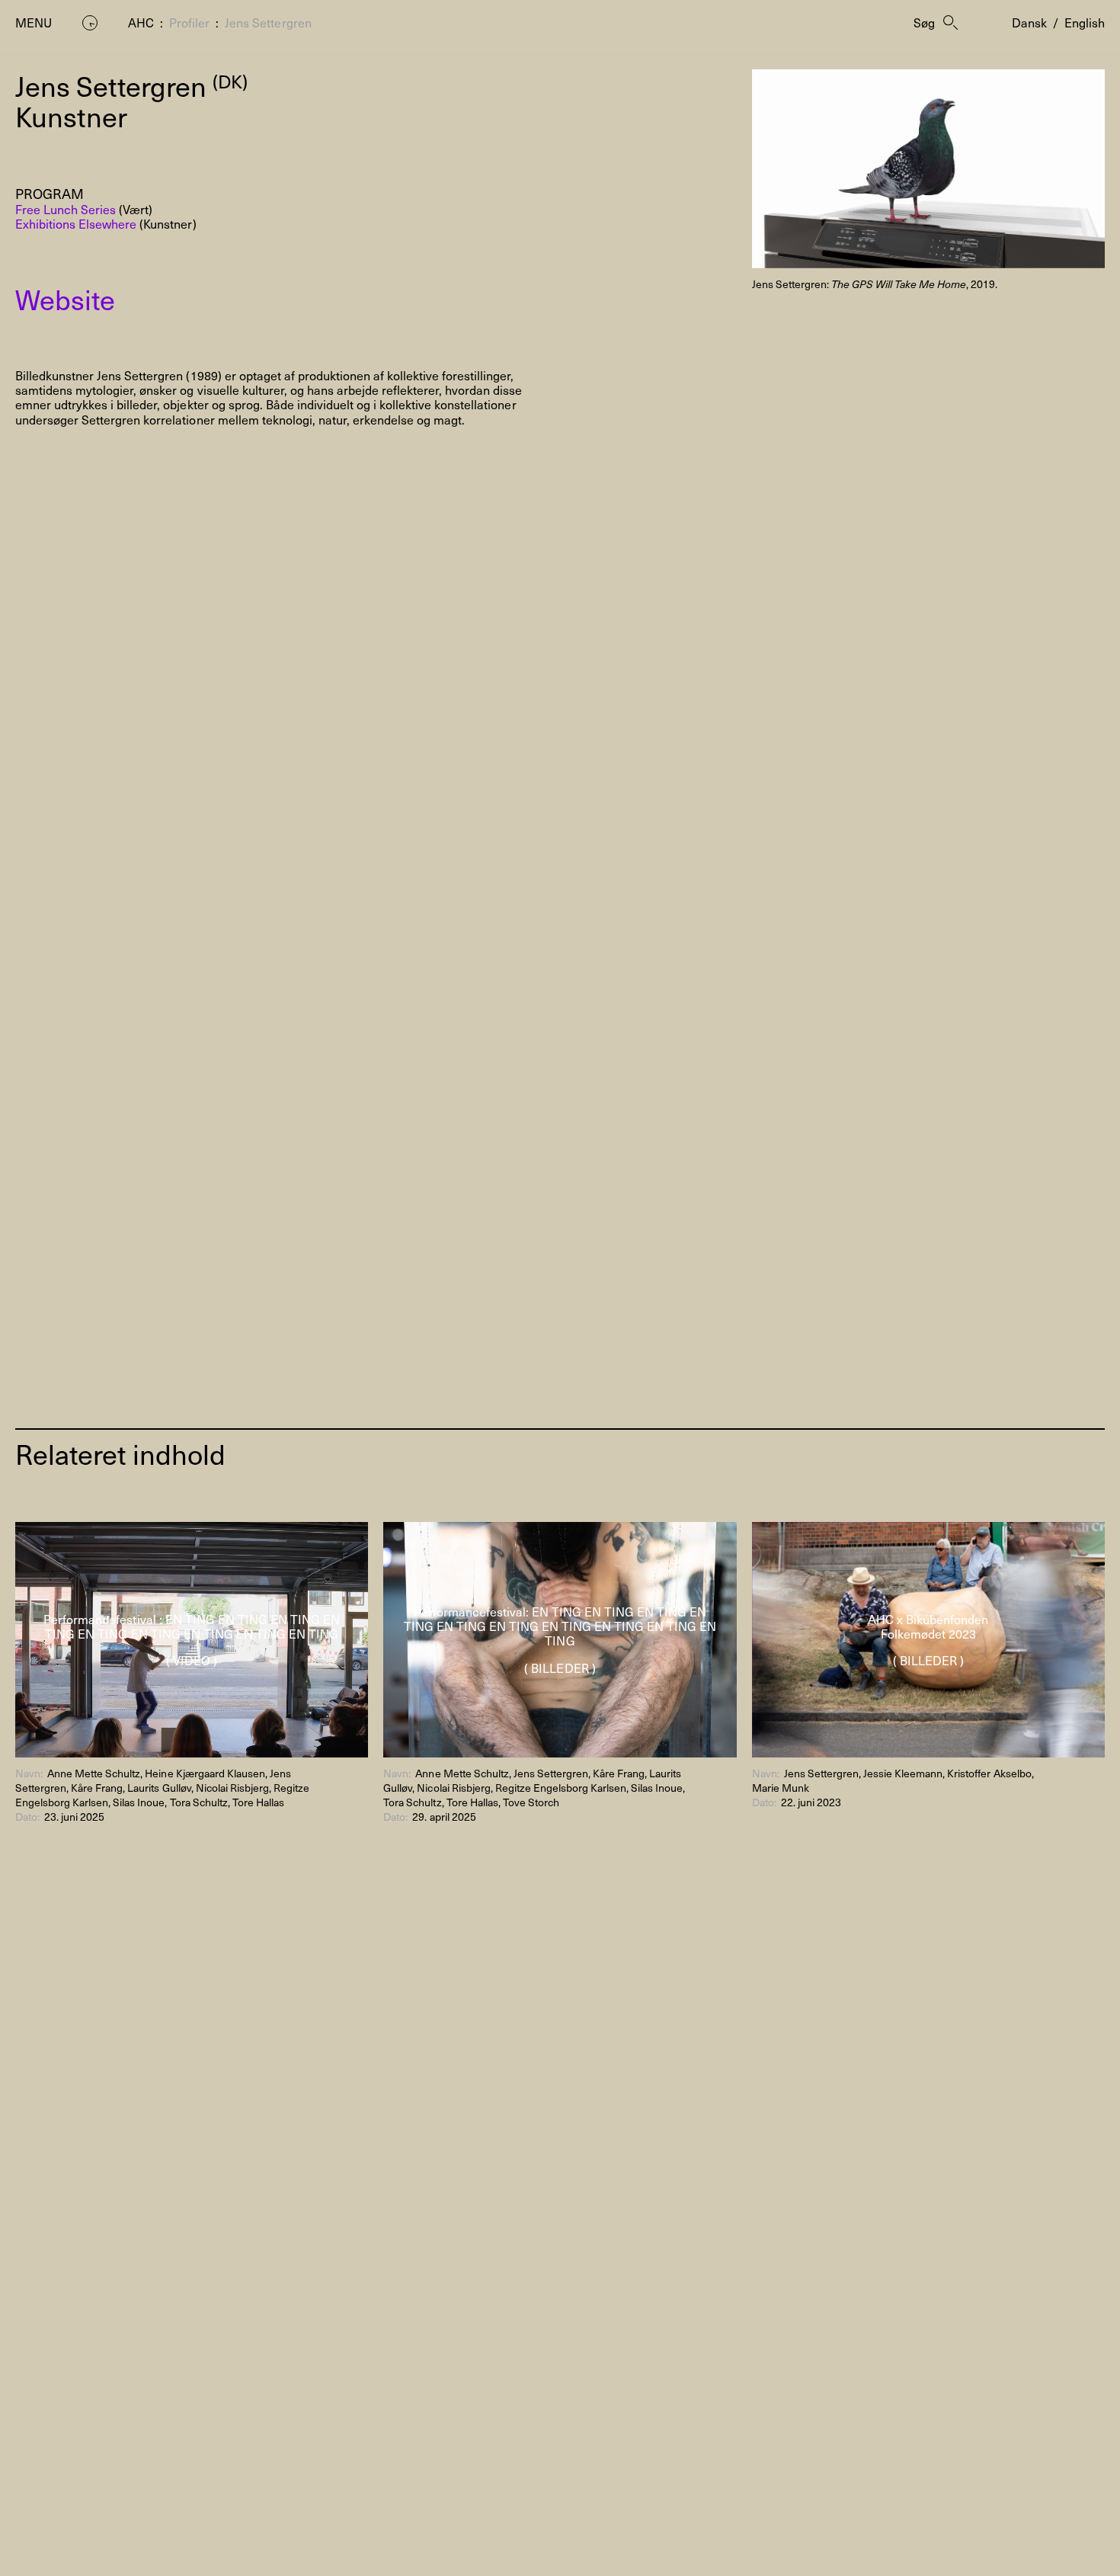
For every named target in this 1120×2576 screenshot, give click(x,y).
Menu (34, 22)
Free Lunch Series (66, 209)
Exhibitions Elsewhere (76, 223)
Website (65, 299)
